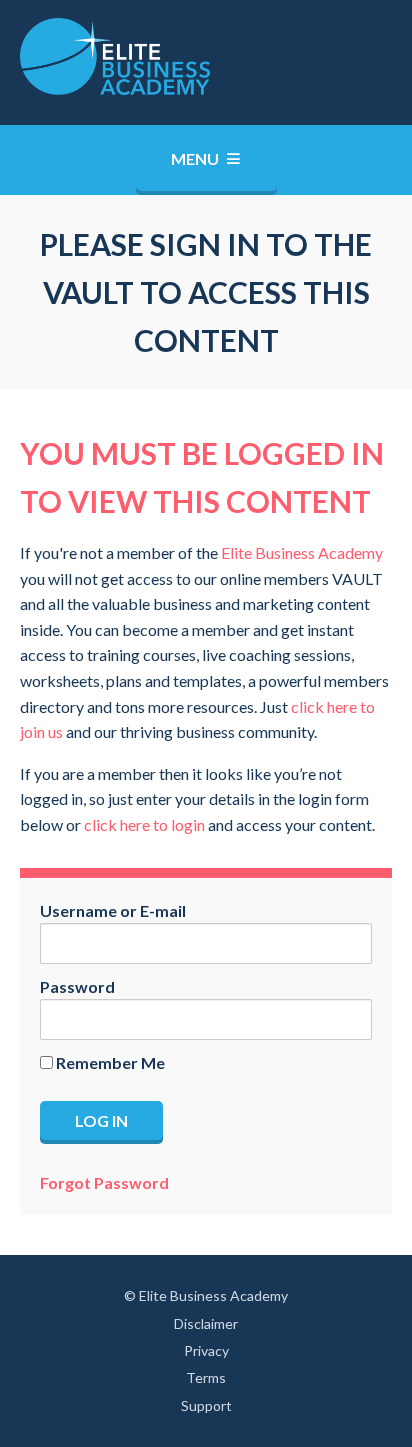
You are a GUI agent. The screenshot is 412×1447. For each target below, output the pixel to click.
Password (77, 986)
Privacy (206, 1350)
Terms (206, 1377)
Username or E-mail (113, 910)
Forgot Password (104, 1182)
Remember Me (109, 1062)
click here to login (144, 824)
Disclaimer (206, 1323)
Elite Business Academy (302, 552)
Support (206, 1405)
